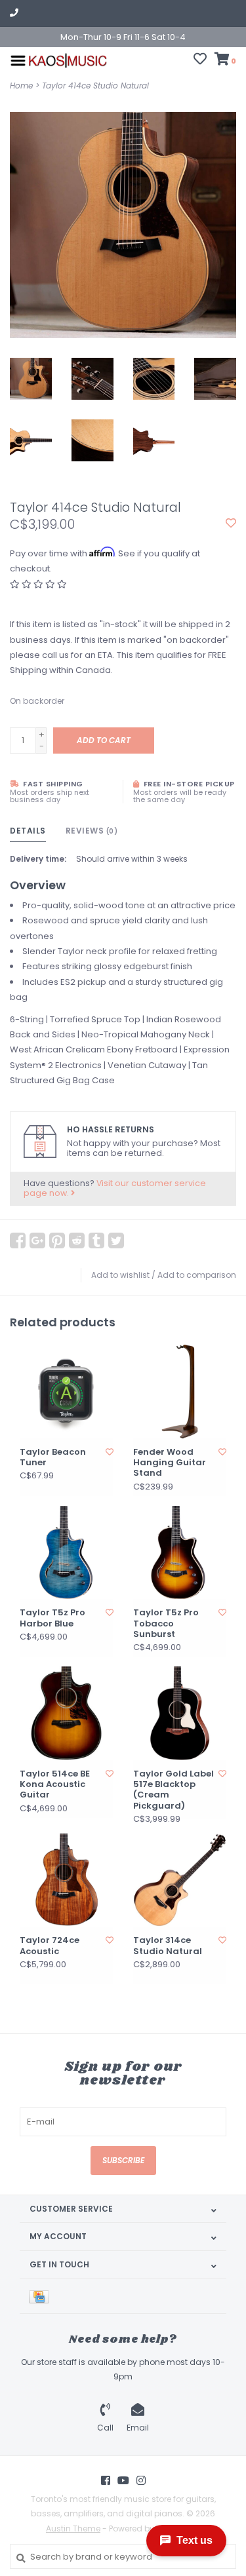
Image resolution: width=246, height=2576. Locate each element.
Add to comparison (197, 1275)
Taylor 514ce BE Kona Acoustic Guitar (55, 1785)
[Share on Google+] (37, 1240)
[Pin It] (57, 1240)
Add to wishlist (120, 1275)
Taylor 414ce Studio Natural (95, 86)
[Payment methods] (41, 2296)
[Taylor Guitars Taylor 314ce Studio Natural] (180, 1880)
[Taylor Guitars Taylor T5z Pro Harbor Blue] (67, 1553)
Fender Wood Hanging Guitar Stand (170, 1463)
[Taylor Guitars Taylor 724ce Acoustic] (67, 1880)
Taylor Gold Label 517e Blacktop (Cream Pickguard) (174, 1790)
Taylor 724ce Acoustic (50, 1946)
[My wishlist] (200, 61)
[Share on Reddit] (77, 1240)
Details (28, 831)
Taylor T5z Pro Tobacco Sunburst (166, 1624)
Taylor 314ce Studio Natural (168, 1946)
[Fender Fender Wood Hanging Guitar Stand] (180, 1392)
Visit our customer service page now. (115, 1188)
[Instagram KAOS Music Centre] (141, 2480)
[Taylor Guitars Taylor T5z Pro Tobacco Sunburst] (180, 1553)
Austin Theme (73, 2528)
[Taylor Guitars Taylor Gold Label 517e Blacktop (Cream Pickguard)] (180, 1713)
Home (21, 86)
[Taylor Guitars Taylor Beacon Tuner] (67, 1392)
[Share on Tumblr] (96, 1240)
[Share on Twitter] (116, 1240)
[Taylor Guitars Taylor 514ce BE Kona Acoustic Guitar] (67, 1713)
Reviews (92, 831)
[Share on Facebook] (18, 1240)
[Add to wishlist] (231, 524)
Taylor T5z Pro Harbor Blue (52, 1618)
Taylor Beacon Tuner (53, 1458)
